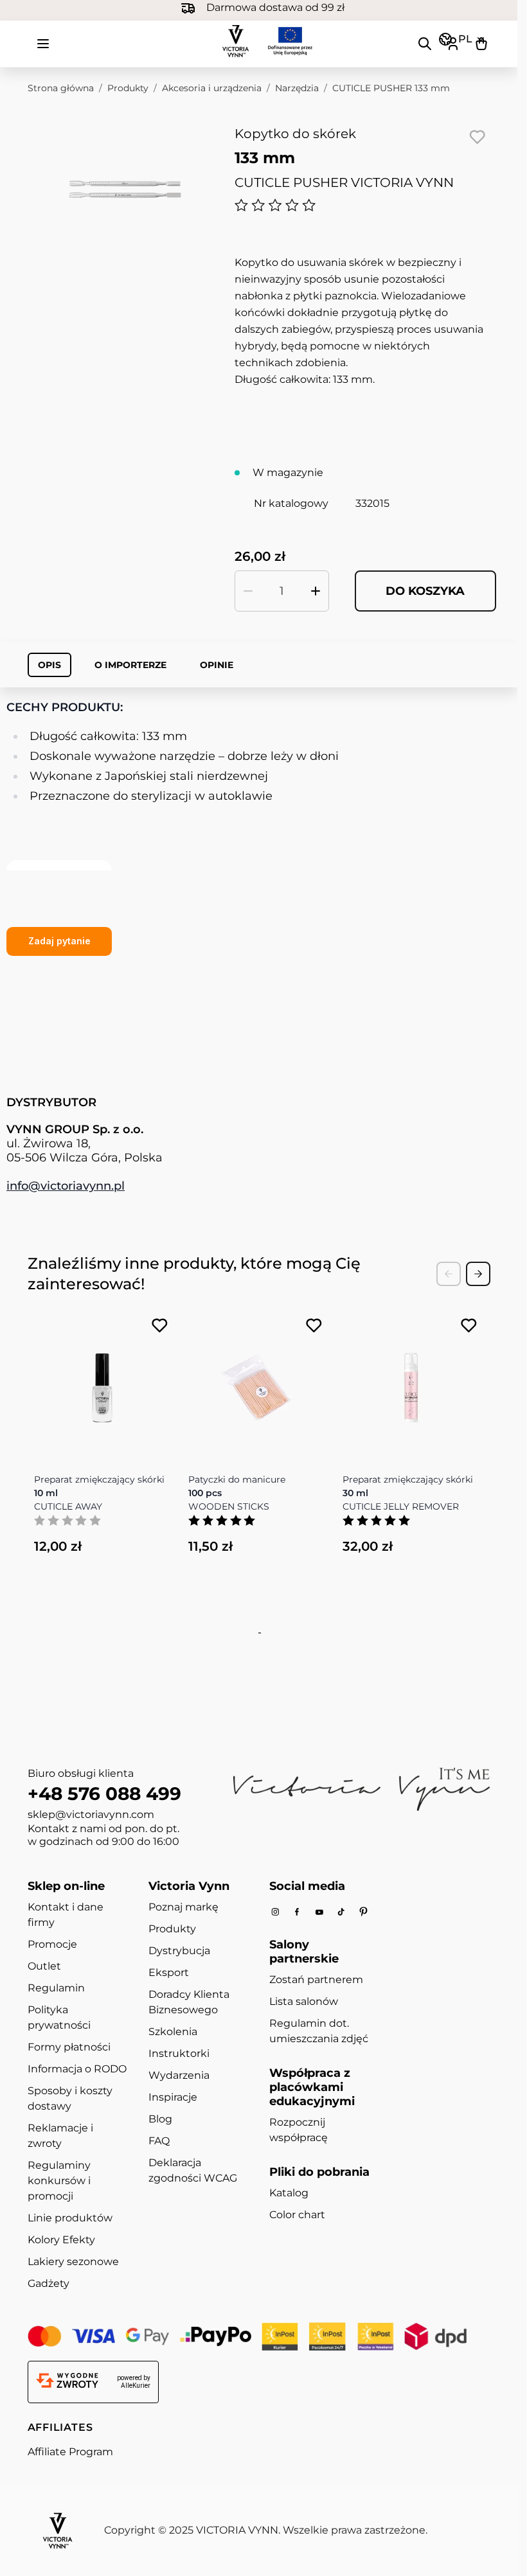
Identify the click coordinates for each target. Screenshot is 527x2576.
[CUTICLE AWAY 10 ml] (102, 1382)
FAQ (159, 2141)
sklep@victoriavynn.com (91, 1814)
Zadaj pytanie (59, 941)
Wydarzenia (179, 2075)
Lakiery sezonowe (73, 2262)
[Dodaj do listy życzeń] (478, 137)
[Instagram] (275, 1912)
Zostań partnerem (316, 1980)
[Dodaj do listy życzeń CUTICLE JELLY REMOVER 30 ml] (469, 1326)
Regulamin (56, 1988)
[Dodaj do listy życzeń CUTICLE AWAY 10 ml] (160, 1326)
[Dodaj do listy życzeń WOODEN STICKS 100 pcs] (314, 1326)
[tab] (258, 1633)
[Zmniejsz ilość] (248, 591)
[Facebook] (297, 1912)
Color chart (297, 2215)
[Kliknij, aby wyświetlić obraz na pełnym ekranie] (125, 189)
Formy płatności (69, 2047)
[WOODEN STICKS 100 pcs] (256, 1382)
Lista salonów (304, 2001)
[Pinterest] (363, 1912)
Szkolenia (173, 2032)
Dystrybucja (179, 1951)
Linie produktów (70, 2218)
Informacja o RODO (77, 2069)
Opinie (217, 665)
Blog (160, 2119)
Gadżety (49, 2283)
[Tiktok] (341, 1912)
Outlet (44, 1966)
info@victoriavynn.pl (66, 1186)
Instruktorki (179, 2053)
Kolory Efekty (61, 2240)
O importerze (130, 665)
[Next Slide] (478, 1274)
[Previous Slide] (449, 1274)
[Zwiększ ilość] (316, 591)
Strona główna (61, 88)
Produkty (128, 88)
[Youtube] (319, 1912)
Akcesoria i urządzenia (212, 88)
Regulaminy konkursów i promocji (59, 2181)
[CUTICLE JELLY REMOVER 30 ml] (411, 1382)
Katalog (289, 2193)
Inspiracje (173, 2097)
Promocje (52, 1944)
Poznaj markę (183, 1907)
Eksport (169, 1972)
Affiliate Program (70, 2452)
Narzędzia (297, 88)
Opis (49, 665)
